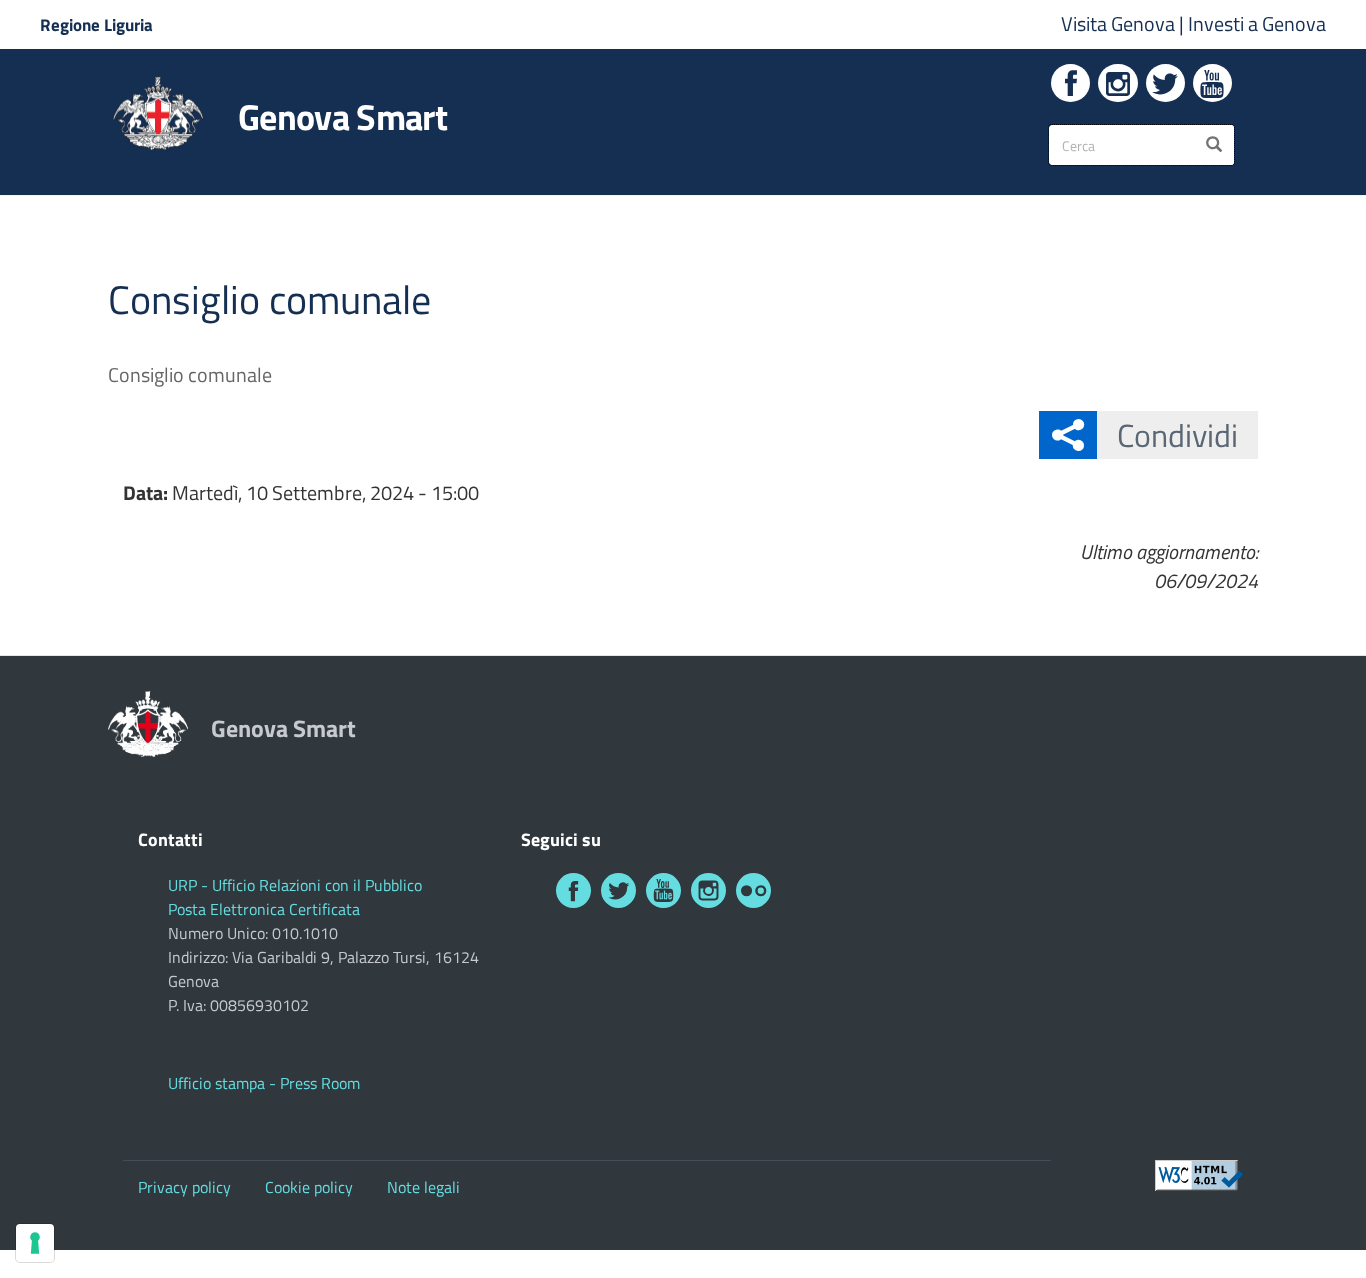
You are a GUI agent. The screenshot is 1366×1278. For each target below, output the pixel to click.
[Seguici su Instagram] (1117, 83)
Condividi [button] (1177, 435)
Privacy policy (184, 1187)
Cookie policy (309, 1187)
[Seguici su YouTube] (1212, 83)
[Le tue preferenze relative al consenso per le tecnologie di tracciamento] (35, 1243)
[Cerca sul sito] (1214, 145)
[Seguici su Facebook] (1070, 83)
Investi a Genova (1257, 23)
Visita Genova (1120, 23)
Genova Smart (342, 117)
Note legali (423, 1187)
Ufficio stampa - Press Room (264, 1083)
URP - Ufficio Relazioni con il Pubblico (295, 885)
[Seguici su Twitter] (1165, 83)
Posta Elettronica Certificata (264, 909)
